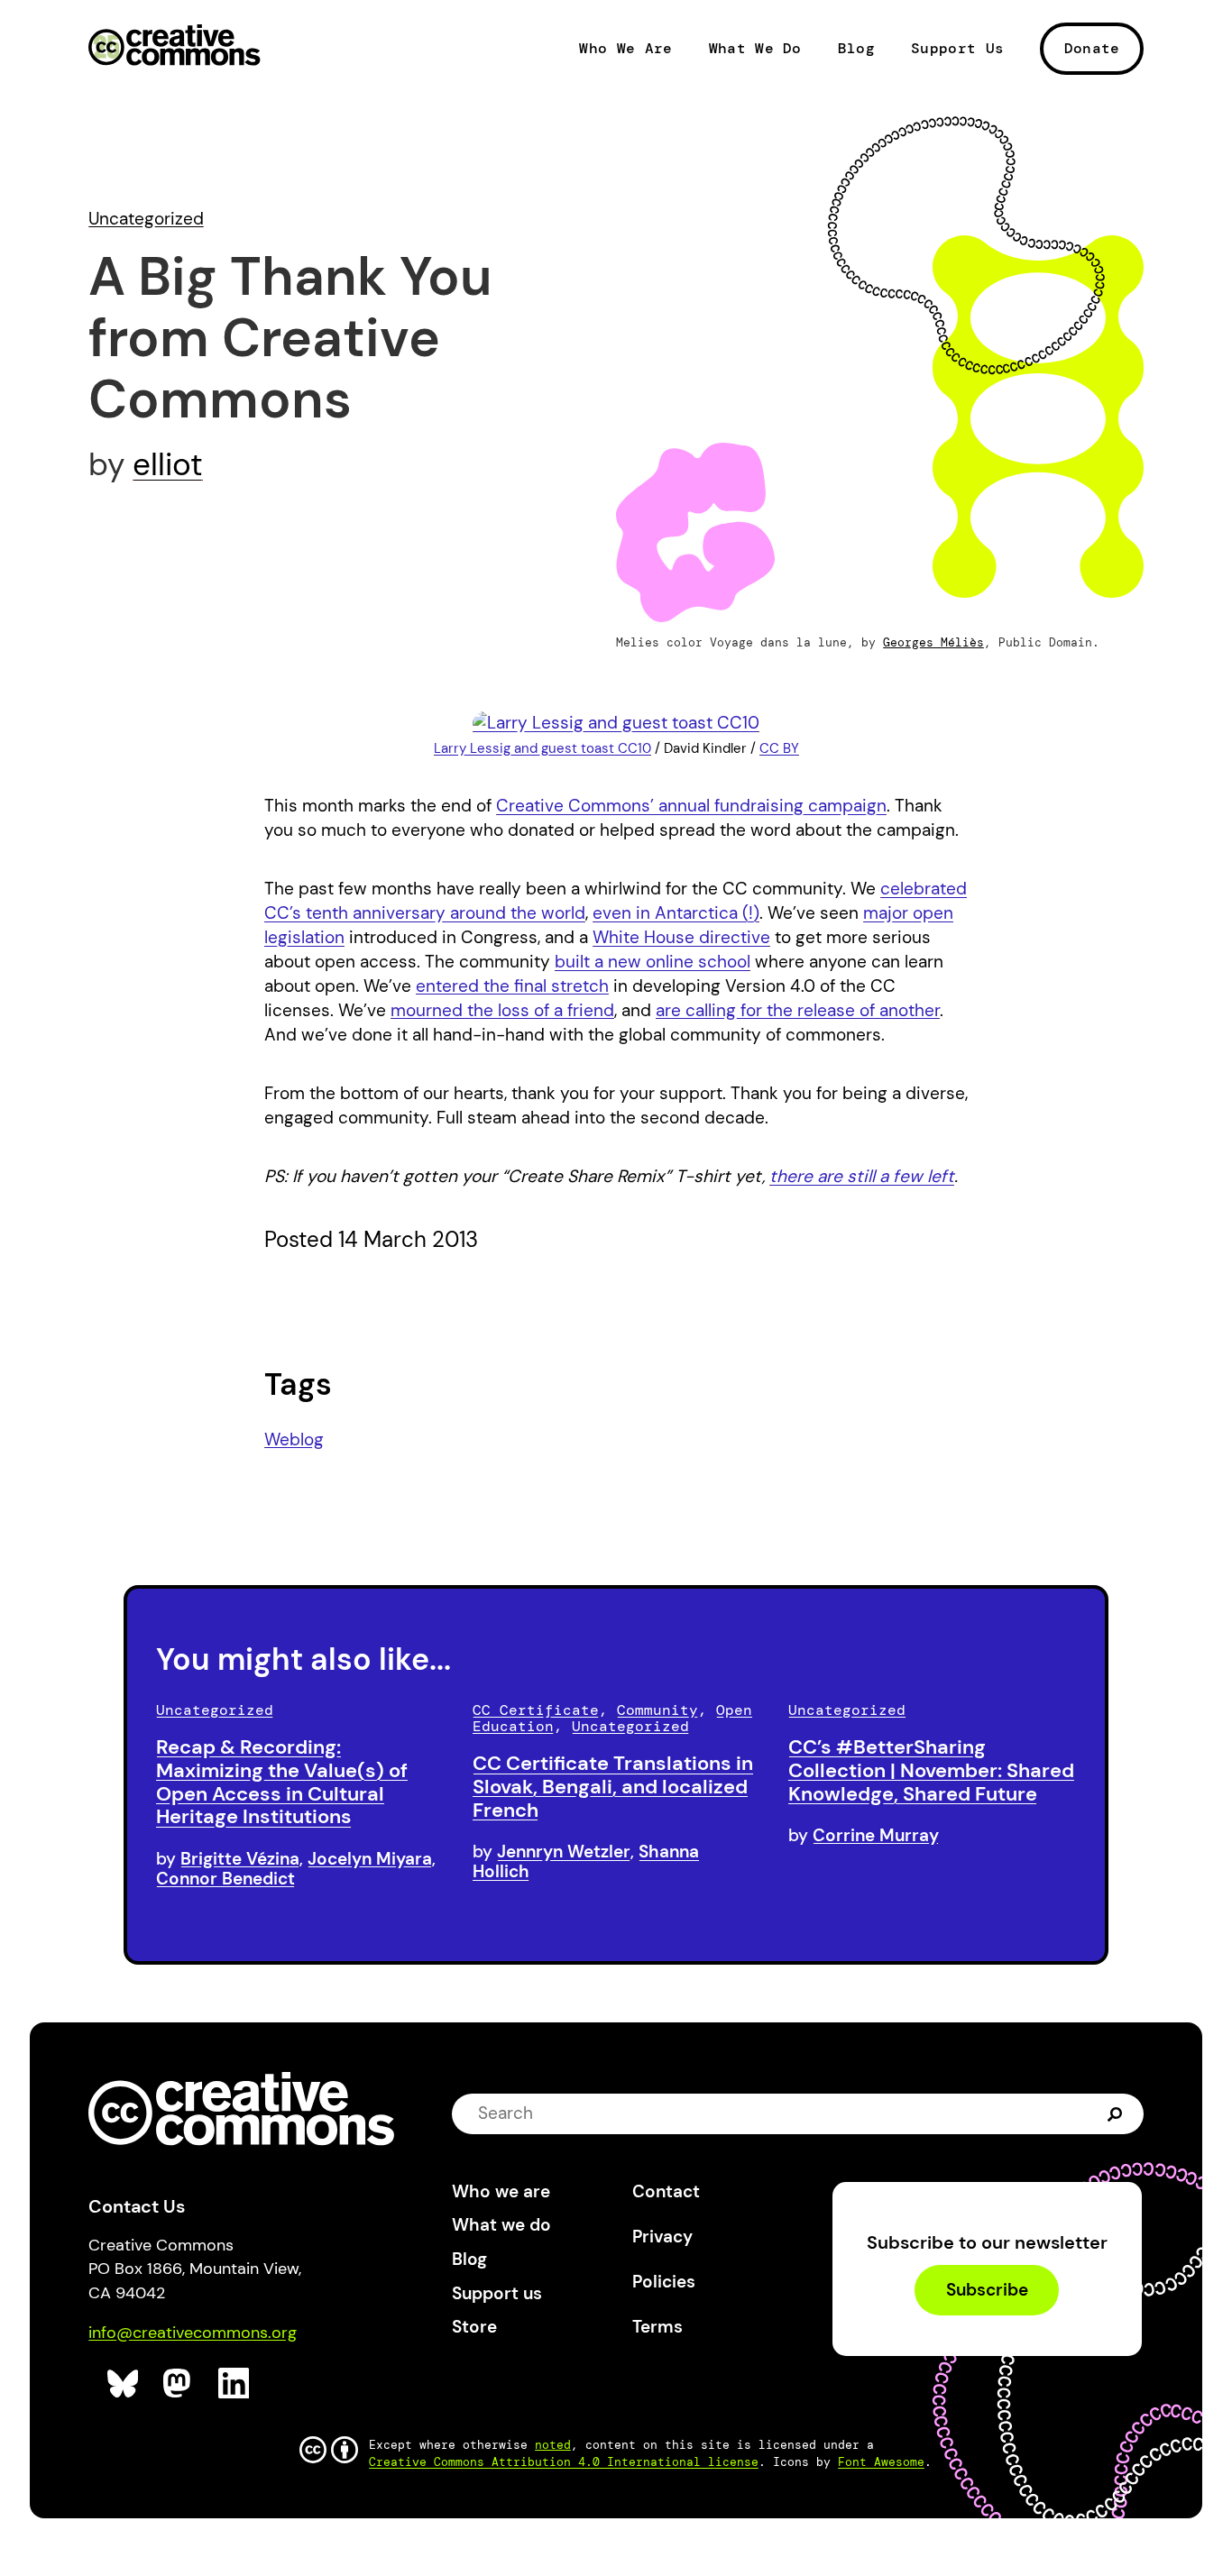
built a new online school (653, 962)
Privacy (662, 2237)
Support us (497, 2293)
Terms (657, 2327)
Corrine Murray (876, 1835)
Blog (856, 49)
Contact (666, 2191)
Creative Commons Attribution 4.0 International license (564, 2462)
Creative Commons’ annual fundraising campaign (691, 806)
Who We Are (625, 49)
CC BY (779, 748)
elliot (168, 464)
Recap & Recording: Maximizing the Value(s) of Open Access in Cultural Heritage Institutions (282, 1782)
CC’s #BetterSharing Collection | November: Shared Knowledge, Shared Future (931, 1770)
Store (474, 2327)
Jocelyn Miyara (370, 1859)
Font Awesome (881, 2462)
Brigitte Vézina (240, 1859)
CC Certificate (536, 1710)
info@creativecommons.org (193, 2333)
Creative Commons (175, 47)
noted (553, 2445)
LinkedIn (234, 2383)
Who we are (501, 2191)
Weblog (294, 1439)
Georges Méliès (933, 642)
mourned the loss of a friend (502, 1010)
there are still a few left (862, 1176)
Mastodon (179, 2383)
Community (657, 1710)
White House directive (681, 937)
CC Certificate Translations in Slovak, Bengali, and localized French (613, 1787)
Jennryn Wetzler (564, 1852)
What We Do (755, 49)
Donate (1092, 48)
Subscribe (987, 2290)
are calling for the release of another (798, 1010)
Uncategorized (146, 219)
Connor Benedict (225, 1879)
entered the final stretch (512, 986)
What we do (501, 2225)
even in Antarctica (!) (676, 913)
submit (1115, 2113)
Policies (664, 2282)
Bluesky (123, 2383)
